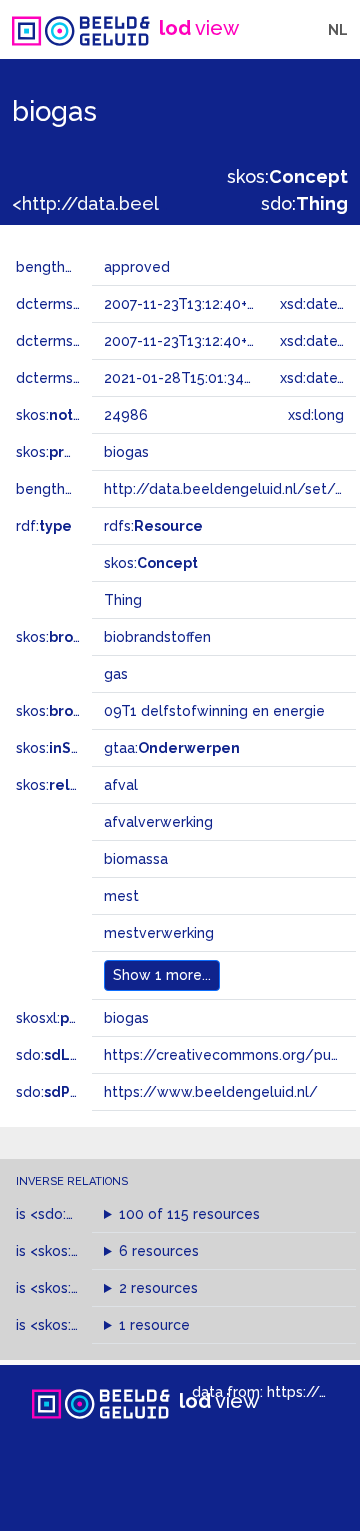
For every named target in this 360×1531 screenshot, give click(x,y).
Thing (123, 600)
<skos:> (82, 1251)
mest (121, 896)
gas (116, 674)
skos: (287, 176)
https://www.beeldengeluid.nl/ (211, 1092)
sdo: (304, 203)
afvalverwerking (158, 822)
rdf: (44, 526)
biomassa (136, 859)
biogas (126, 1018)
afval (121, 785)
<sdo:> (73, 1214)
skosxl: (75, 1018)
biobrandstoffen (157, 637)
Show (162, 975)
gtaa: (172, 748)
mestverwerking (159, 933)
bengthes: (72, 267)
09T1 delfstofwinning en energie (214, 711)
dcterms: (78, 378)
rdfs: (153, 526)
